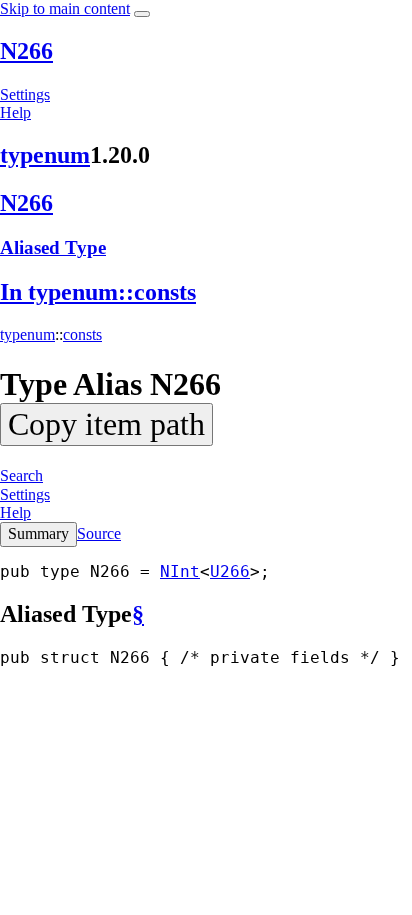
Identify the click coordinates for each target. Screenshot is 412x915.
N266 (26, 51)
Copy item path (106, 424)
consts (82, 334)
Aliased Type (53, 247)
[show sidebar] (142, 14)
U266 (230, 571)
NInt (180, 571)
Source (99, 533)
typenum (45, 155)
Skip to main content (65, 8)
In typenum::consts (98, 292)
